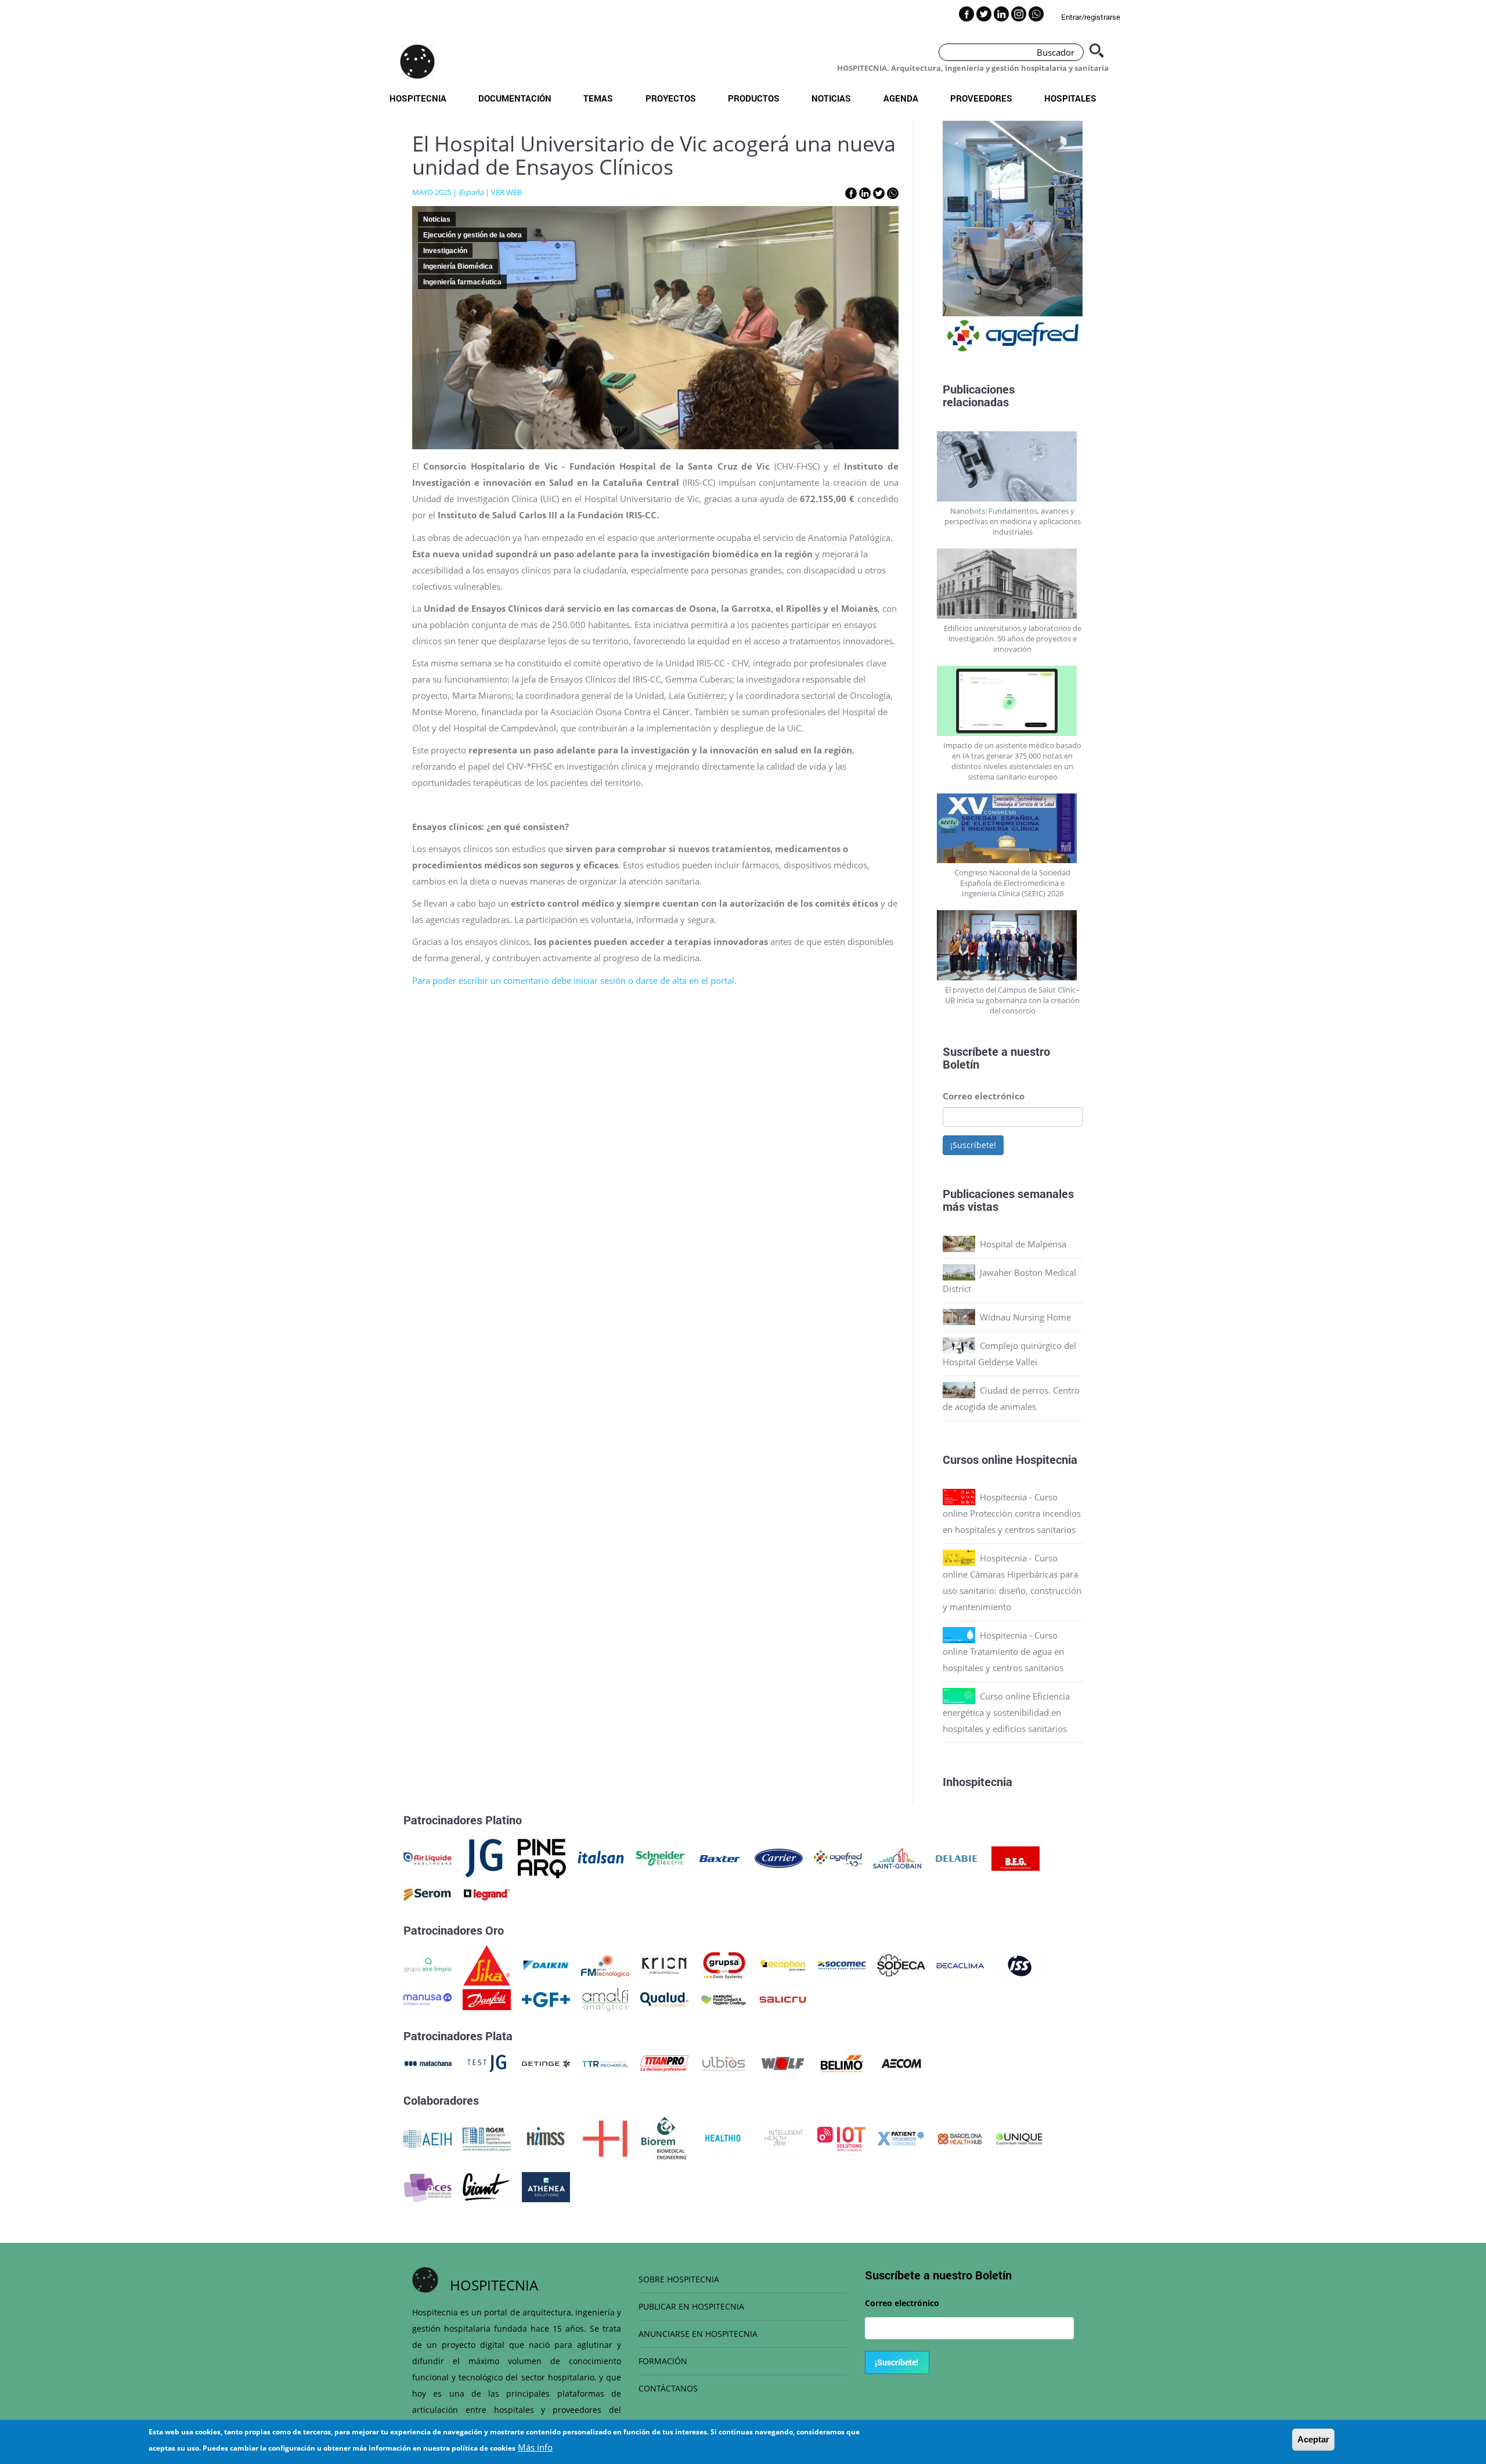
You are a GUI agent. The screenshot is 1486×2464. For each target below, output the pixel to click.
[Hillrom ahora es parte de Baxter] (719, 1857)
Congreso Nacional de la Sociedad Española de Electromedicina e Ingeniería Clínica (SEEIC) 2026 (1012, 883)
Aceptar (1313, 2439)
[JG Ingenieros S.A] (485, 1857)
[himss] (546, 2138)
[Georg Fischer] (546, 1998)
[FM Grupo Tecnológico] (605, 1964)
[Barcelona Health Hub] (960, 2138)
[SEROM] (428, 1893)
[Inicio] (417, 62)
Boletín (961, 1064)
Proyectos (671, 98)
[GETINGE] (546, 2062)
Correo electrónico (984, 1096)
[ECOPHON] (783, 1964)
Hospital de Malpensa (1023, 1244)
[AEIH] (428, 2138)
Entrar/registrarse (1091, 17)
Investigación (445, 251)
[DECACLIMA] (960, 1964)
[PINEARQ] (542, 1857)
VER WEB (506, 192)
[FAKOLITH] (724, 1998)
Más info (535, 2447)
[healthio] (723, 2138)
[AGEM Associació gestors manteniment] (487, 2138)
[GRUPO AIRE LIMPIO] (428, 1964)
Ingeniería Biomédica (458, 266)
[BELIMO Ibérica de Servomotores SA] (842, 2062)
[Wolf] (783, 2062)
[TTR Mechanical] (605, 2062)
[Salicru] (783, 1998)
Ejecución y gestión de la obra (473, 235)
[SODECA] (901, 1964)
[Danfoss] (487, 1998)
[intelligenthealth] (782, 2138)
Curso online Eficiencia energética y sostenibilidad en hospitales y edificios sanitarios (1006, 1712)
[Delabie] (956, 1857)
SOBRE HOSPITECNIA (679, 2279)
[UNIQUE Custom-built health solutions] (1019, 2138)
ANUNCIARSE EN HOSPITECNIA (698, 2334)
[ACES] (428, 2186)
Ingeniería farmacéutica (462, 282)
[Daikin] (546, 1964)
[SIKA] (487, 1964)
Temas (598, 98)
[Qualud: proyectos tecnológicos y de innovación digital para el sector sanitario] (664, 1998)
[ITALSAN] (601, 1857)
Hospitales (1070, 98)
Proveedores (981, 98)
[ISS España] (1020, 1964)
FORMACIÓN (663, 2361)
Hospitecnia (418, 98)
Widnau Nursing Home (1025, 1317)
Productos (754, 98)
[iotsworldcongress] (841, 2138)
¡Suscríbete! (973, 1145)
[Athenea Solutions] (546, 2186)
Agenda (901, 98)
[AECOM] (901, 2062)
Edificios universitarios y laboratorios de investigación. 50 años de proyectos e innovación (1013, 638)
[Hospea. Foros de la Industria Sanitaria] (605, 2138)
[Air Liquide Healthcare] (428, 1857)
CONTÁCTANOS (668, 2388)
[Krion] (664, 1964)
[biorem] (664, 2138)
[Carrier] (779, 1857)
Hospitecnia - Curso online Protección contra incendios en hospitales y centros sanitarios (1012, 1513)
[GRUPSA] (724, 1964)
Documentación (515, 98)
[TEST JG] (487, 2062)
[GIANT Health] (487, 2186)
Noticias (831, 98)
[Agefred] (838, 1857)
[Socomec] (842, 1964)
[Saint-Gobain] (897, 1857)
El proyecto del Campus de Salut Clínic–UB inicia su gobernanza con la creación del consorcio (1012, 1000)
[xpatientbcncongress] (901, 2138)
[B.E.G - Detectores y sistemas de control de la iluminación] (1016, 1857)
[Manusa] (428, 1998)
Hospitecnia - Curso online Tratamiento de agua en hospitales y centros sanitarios (1003, 1651)
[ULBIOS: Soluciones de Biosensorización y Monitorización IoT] (724, 2062)
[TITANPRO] (664, 2062)
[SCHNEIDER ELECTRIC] (660, 1857)
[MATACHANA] (428, 2062)
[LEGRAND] (487, 1893)
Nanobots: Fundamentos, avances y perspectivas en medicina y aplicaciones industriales (1013, 521)
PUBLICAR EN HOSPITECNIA (691, 2306)
